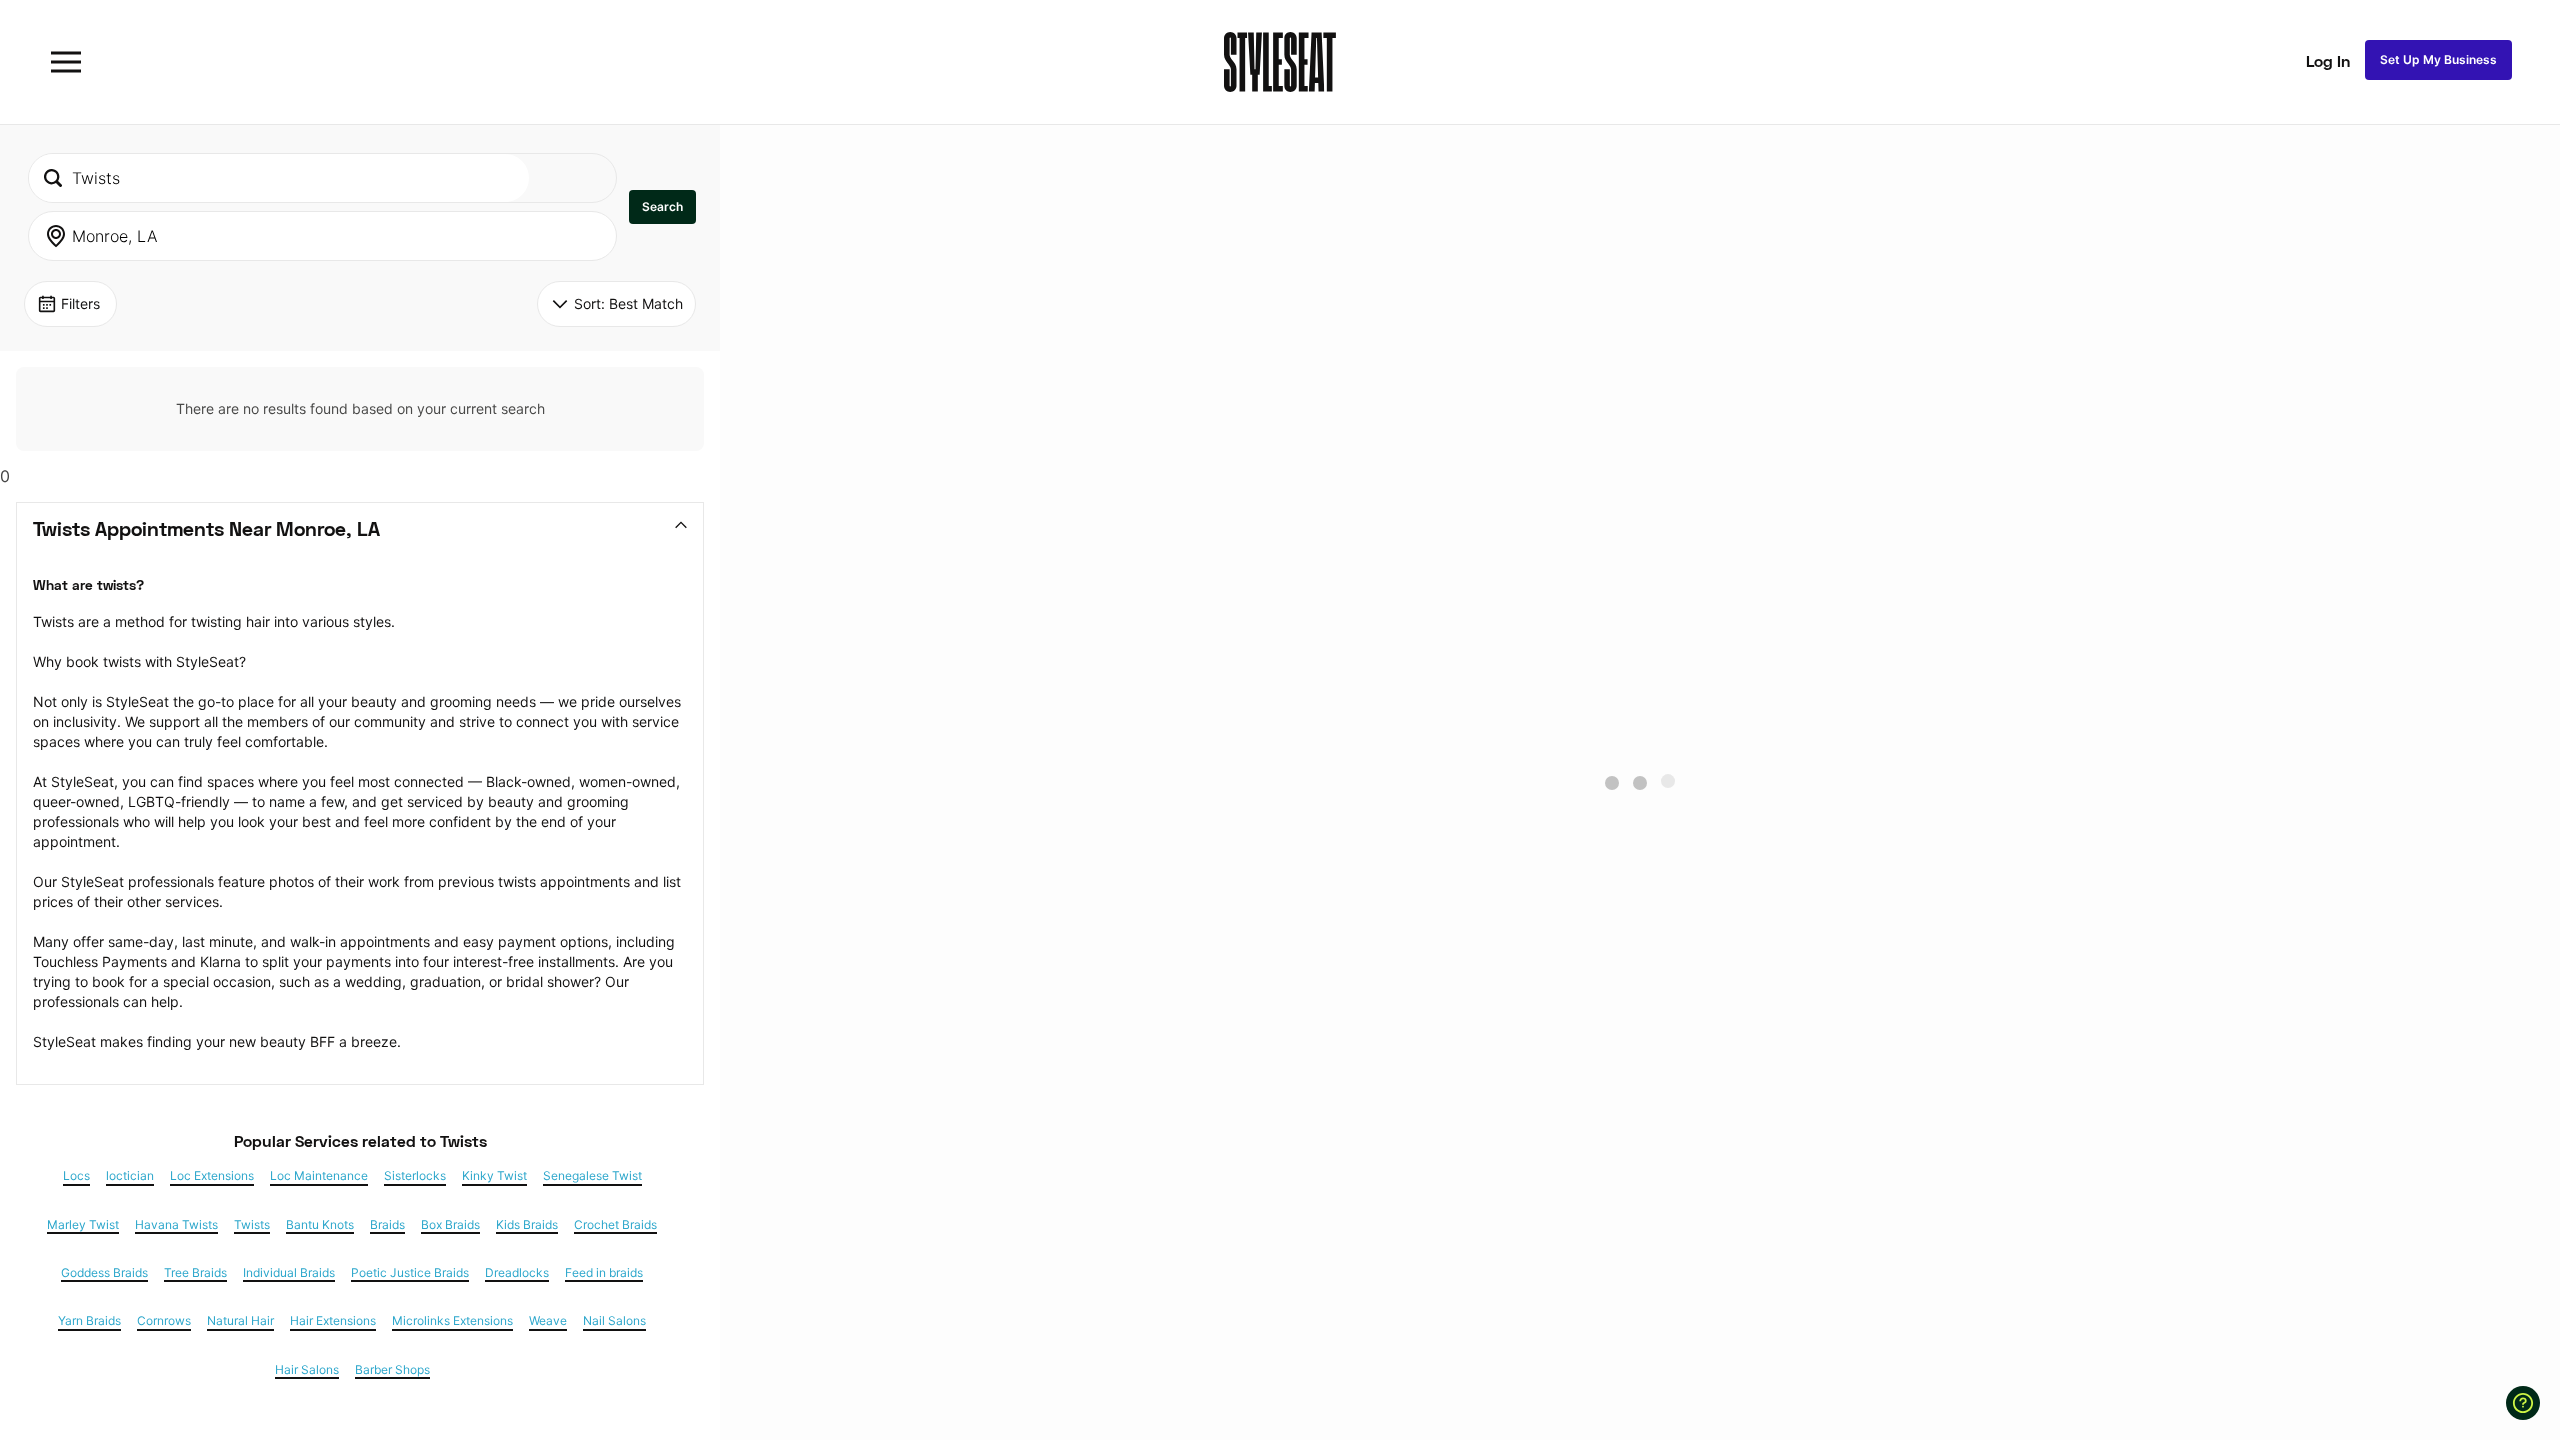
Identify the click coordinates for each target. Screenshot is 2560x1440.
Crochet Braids (615, 1225)
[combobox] (279, 178)
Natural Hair (240, 1321)
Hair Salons (307, 1370)
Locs (76, 1176)
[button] (662, 207)
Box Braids (450, 1225)
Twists (252, 1225)
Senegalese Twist (592, 1176)
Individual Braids (289, 1273)
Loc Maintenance (319, 1176)
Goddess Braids (104, 1273)
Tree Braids (195, 1273)
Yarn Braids (89, 1321)
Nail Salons (614, 1321)
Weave (548, 1321)
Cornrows (164, 1321)
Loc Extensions (212, 1176)
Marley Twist (83, 1225)
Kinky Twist (494, 1176)
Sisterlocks (415, 1176)
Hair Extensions (333, 1321)
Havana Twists (176, 1225)
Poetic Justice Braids (410, 1273)
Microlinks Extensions (452, 1321)
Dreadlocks (517, 1273)
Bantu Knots (320, 1225)
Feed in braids (604, 1273)
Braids (387, 1225)
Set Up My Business (2438, 59)
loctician (130, 1176)
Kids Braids (527, 1225)
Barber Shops (392, 1370)
